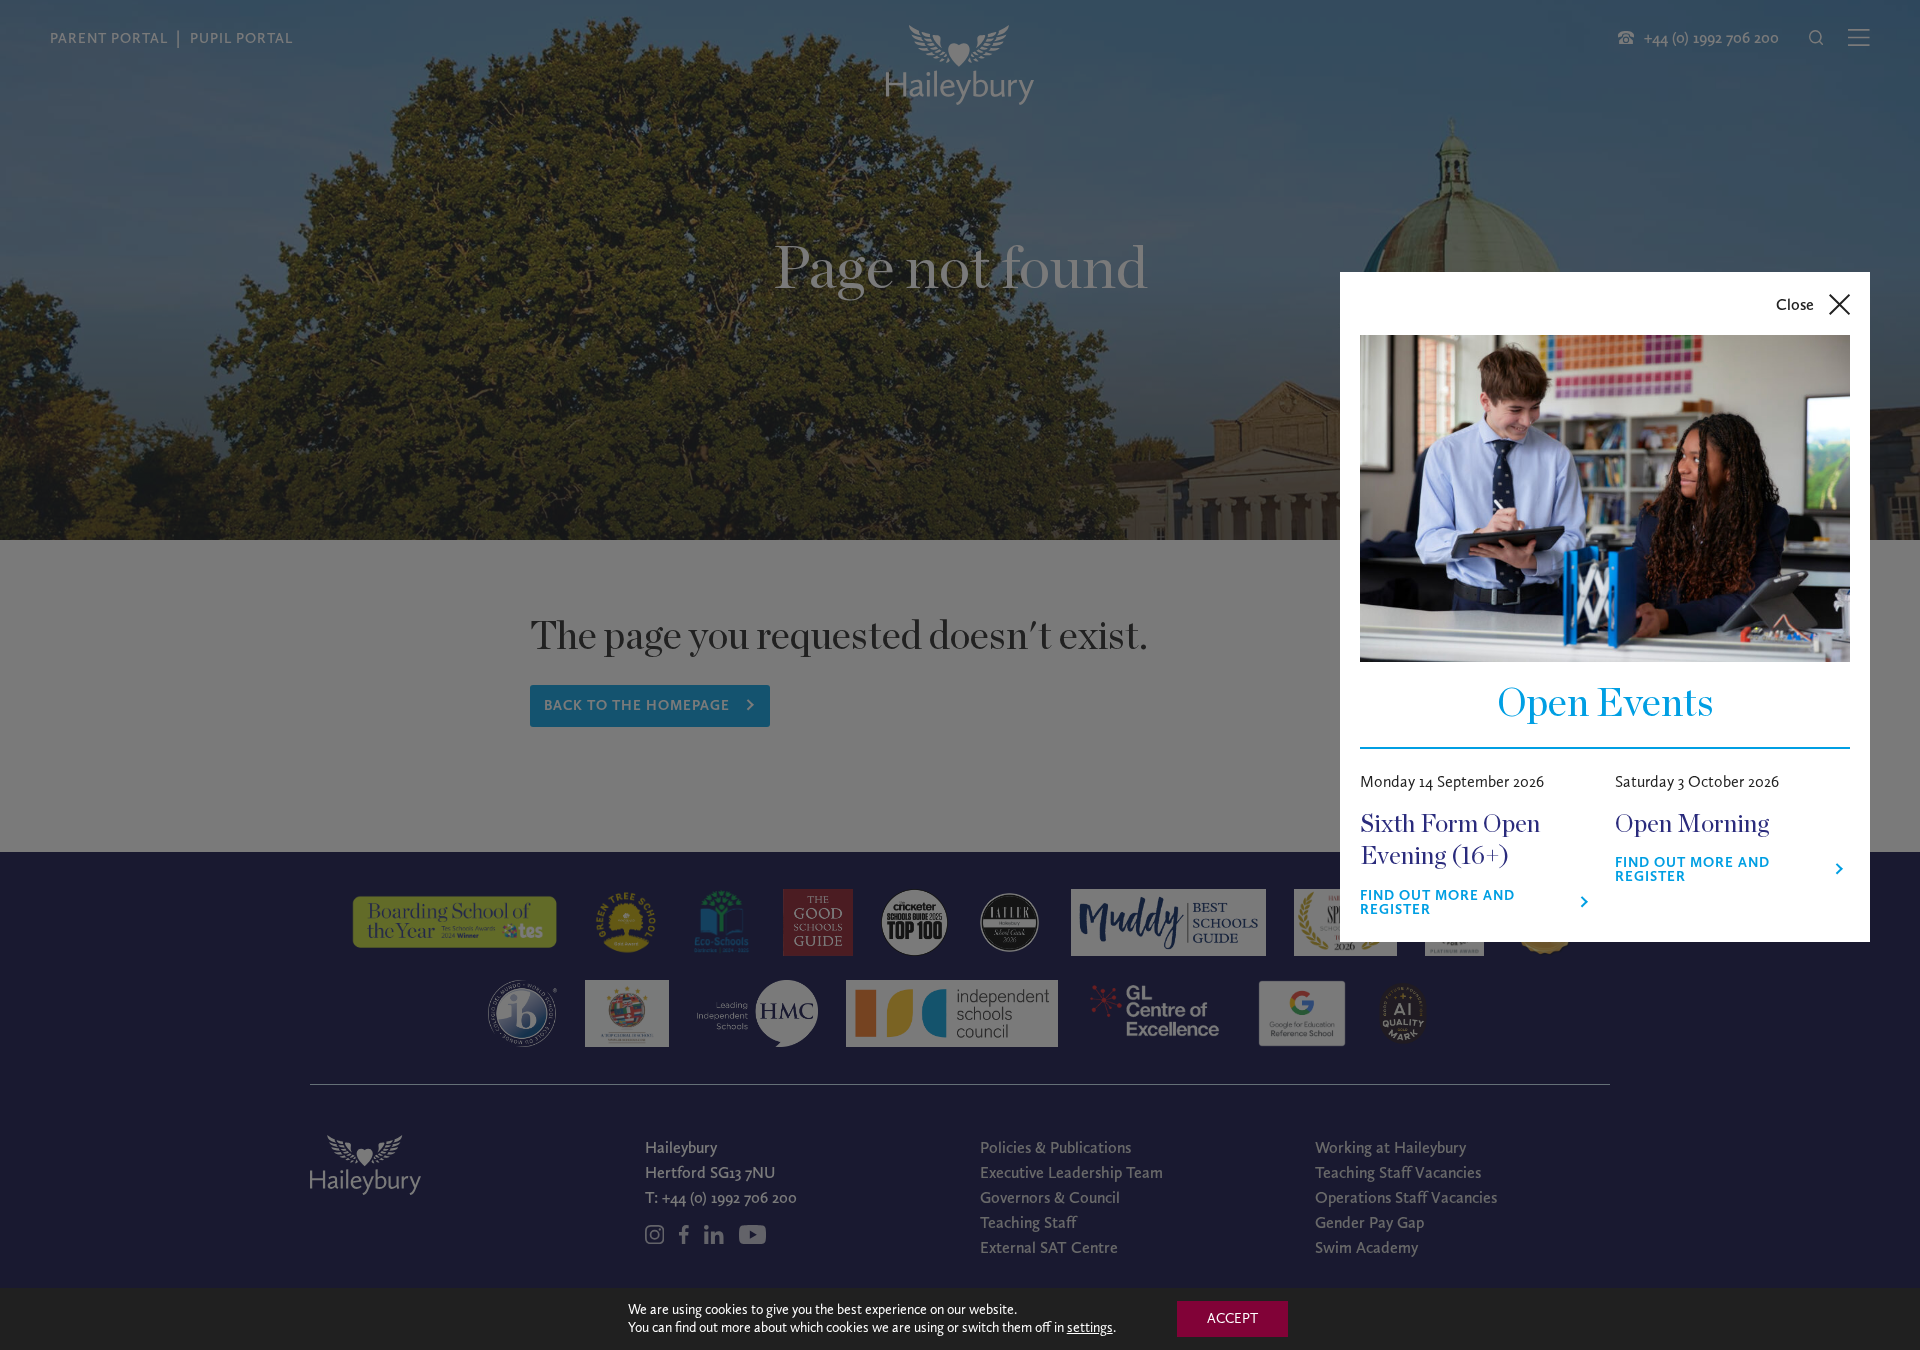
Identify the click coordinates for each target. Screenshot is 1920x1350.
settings (1090, 1327)
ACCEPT (1232, 1318)
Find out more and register (1437, 903)
